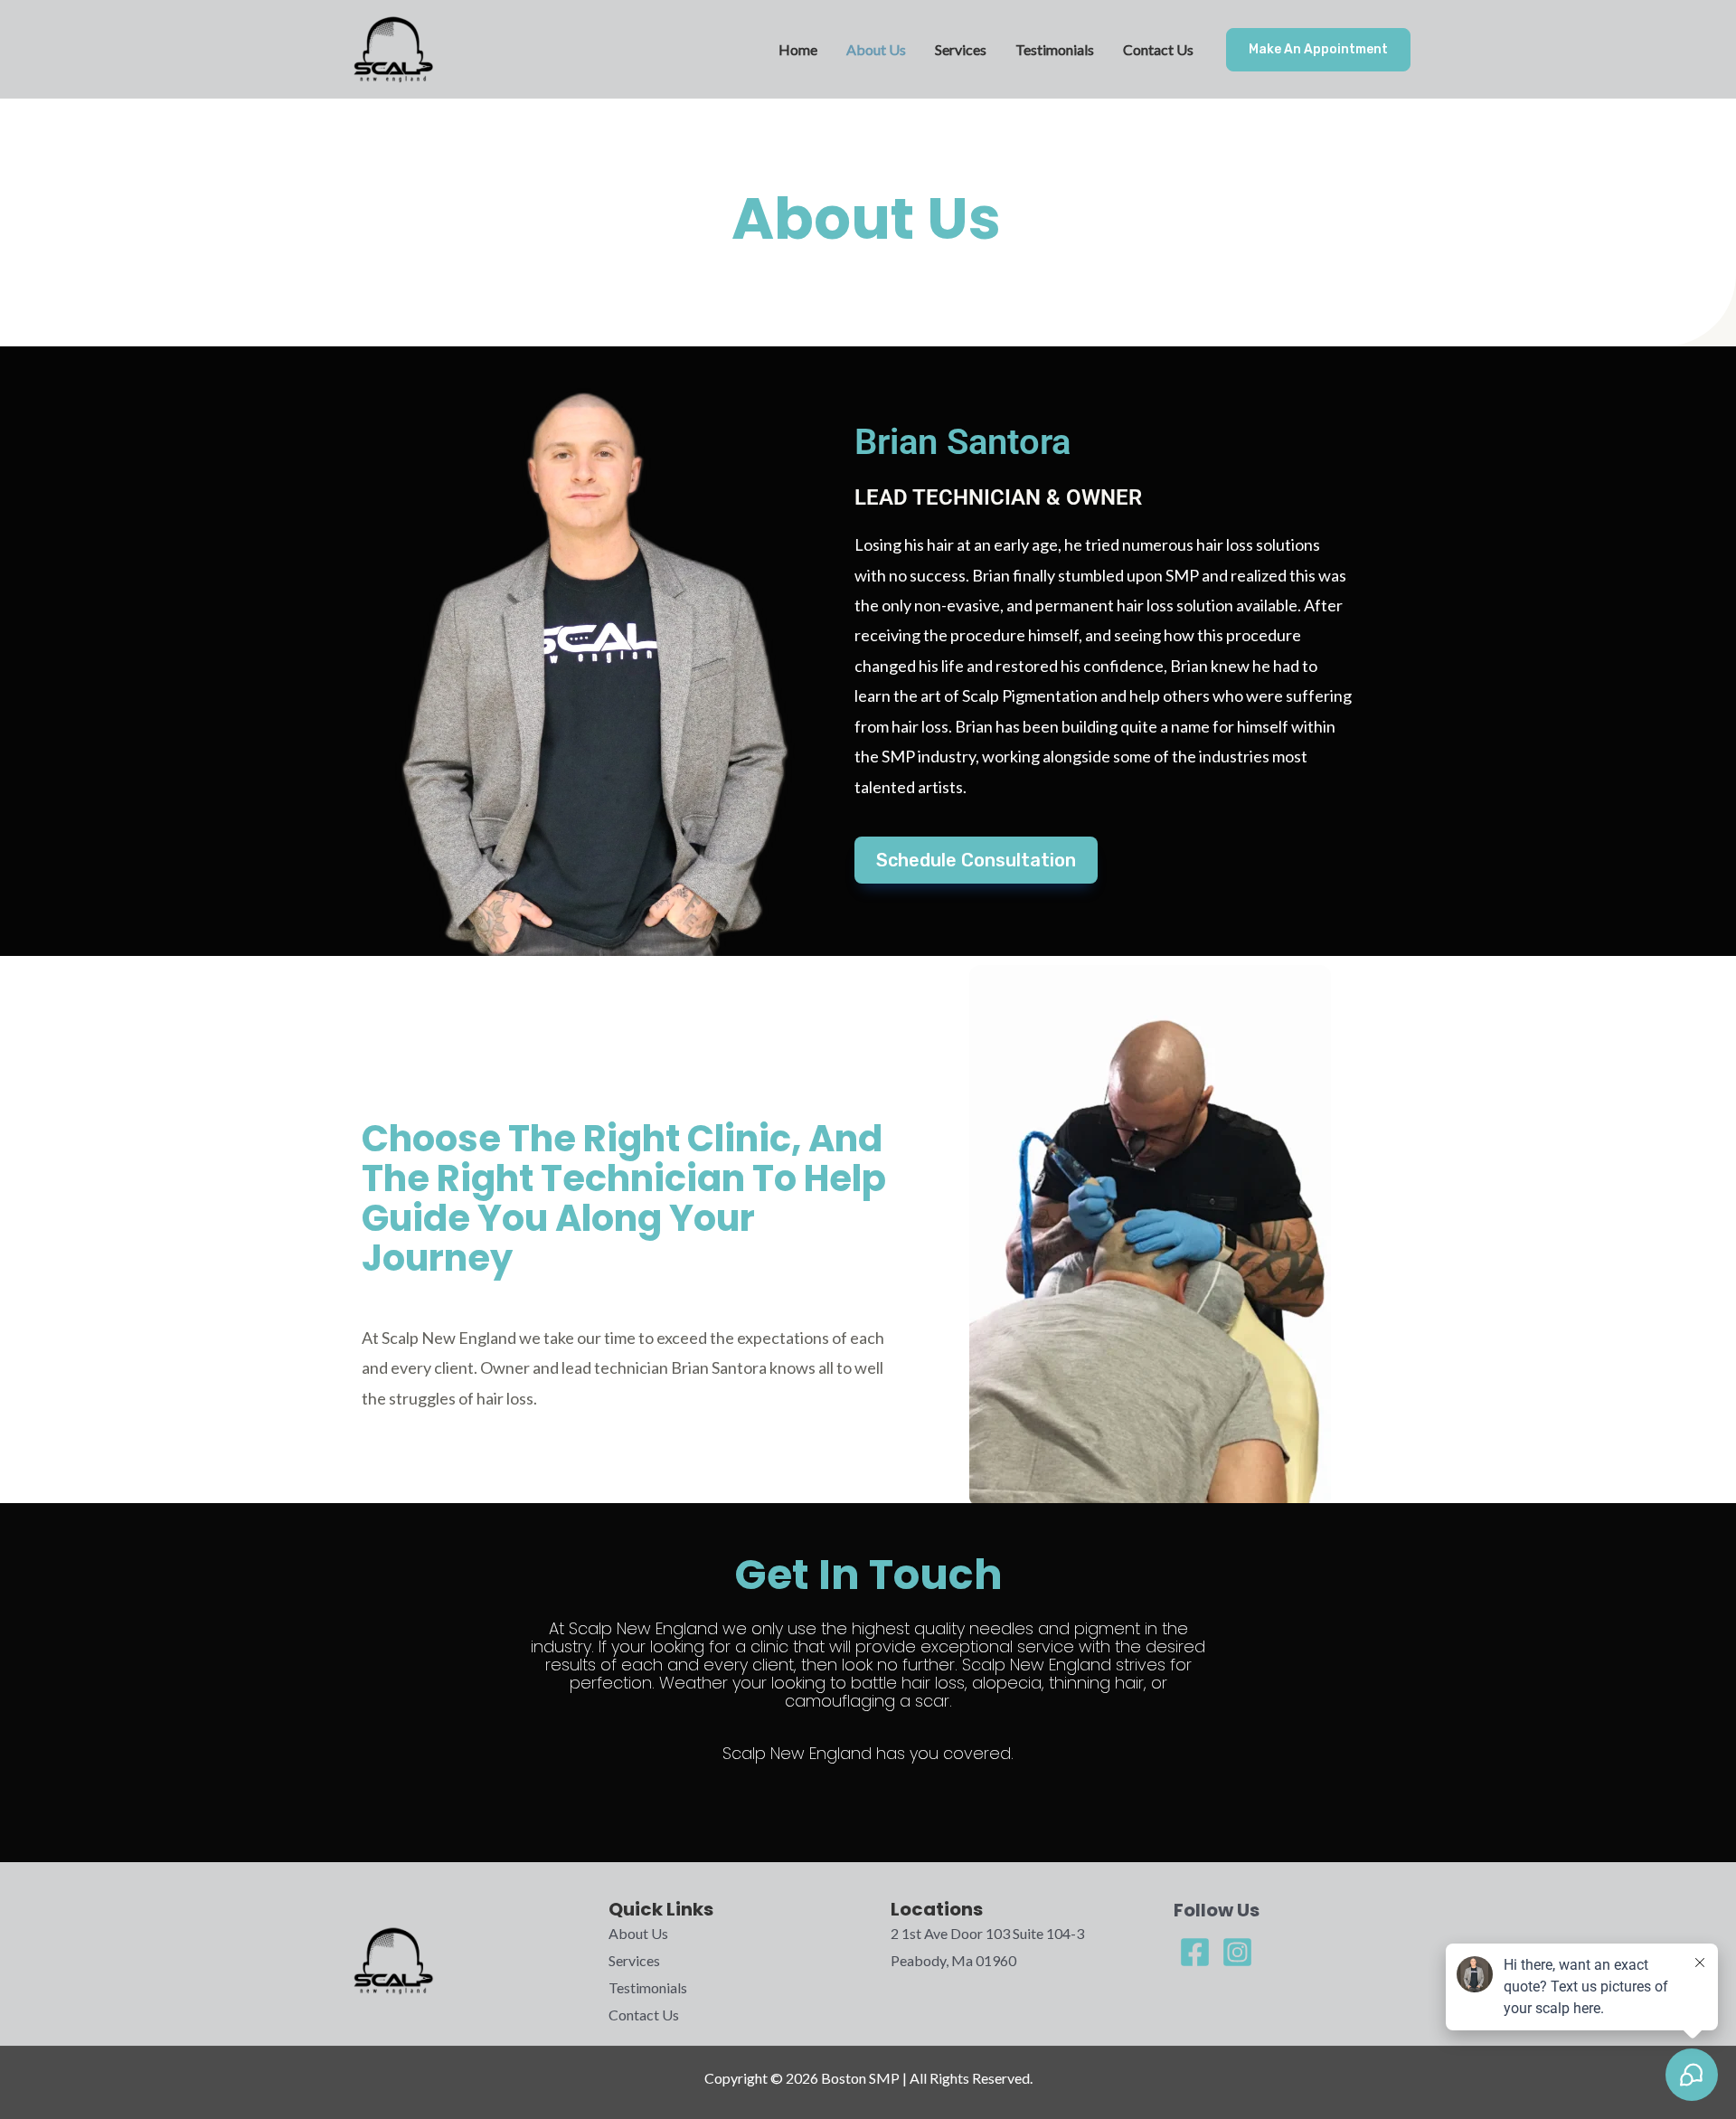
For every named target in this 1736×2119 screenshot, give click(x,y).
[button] (1318, 50)
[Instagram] (1237, 1952)
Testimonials (1055, 49)
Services (961, 49)
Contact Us (1158, 49)
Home (798, 49)
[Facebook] (1195, 1952)
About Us (876, 49)
